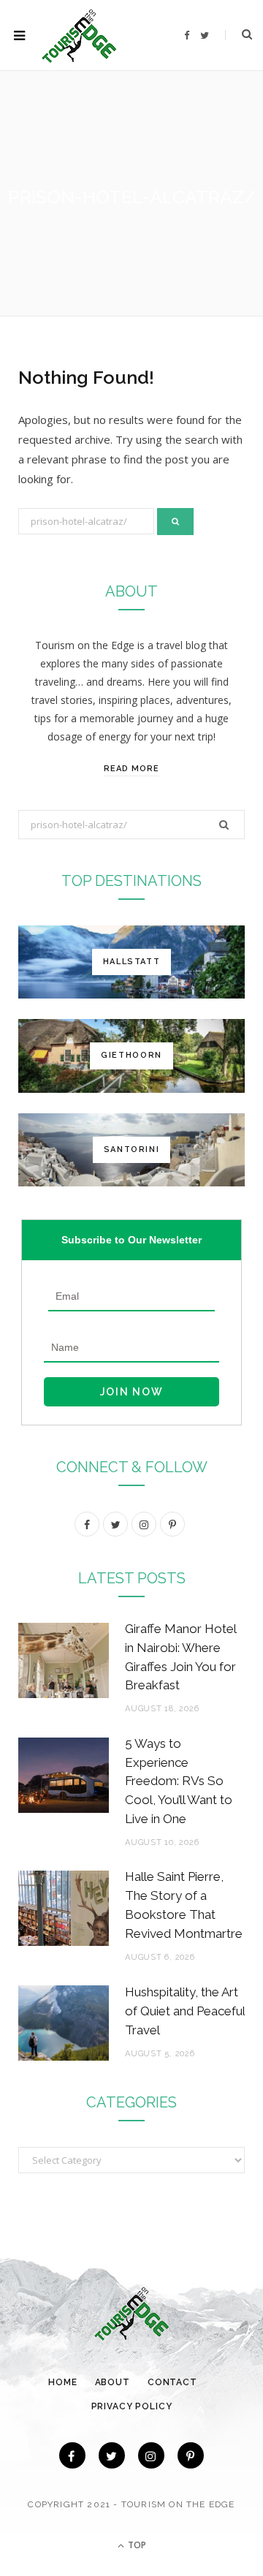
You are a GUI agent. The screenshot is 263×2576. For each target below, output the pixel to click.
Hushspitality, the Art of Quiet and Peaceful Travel (185, 2011)
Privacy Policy (132, 2406)
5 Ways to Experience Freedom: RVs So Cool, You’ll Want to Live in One (179, 1781)
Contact (172, 2382)
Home (62, 2382)
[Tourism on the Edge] (79, 35)
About (113, 2382)
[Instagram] (151, 2455)
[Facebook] (72, 2455)
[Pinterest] (191, 2455)
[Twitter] (112, 2455)
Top (136, 2545)
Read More (131, 769)
